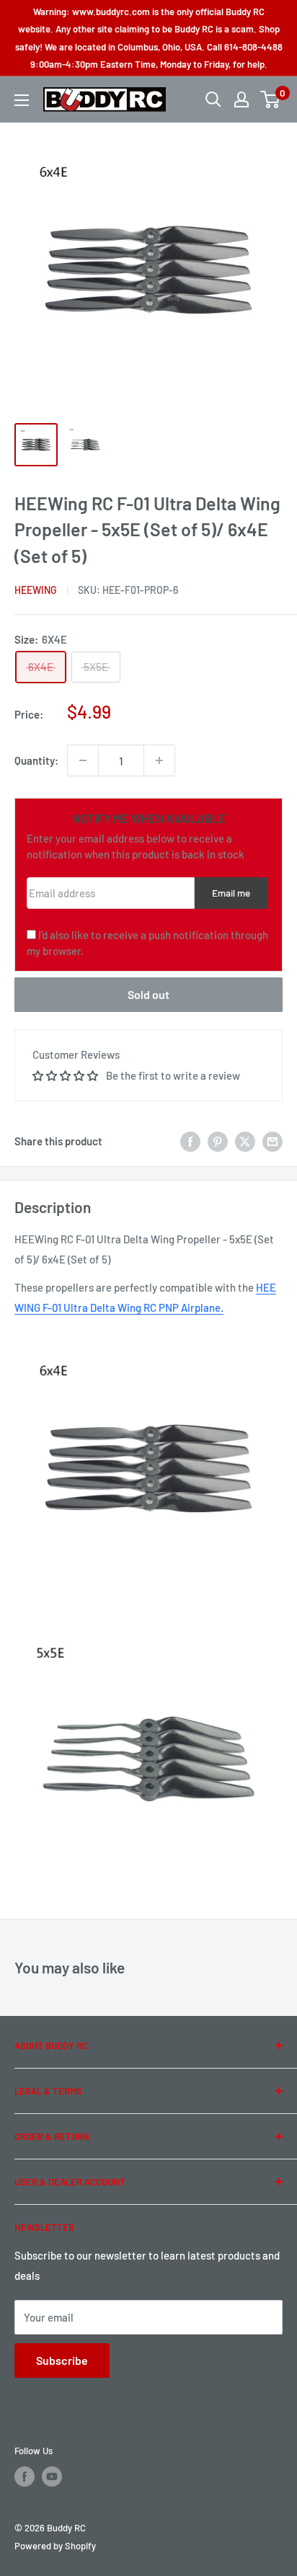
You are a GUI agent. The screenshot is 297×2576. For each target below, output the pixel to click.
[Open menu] (22, 100)
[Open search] (213, 99)
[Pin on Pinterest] (218, 1141)
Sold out (148, 994)
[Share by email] (272, 1141)
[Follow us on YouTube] (52, 2477)
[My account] (241, 99)
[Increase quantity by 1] (159, 760)
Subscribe (62, 2360)
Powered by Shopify (55, 2546)
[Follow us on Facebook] (25, 2477)
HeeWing (36, 590)
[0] (271, 99)
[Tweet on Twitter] (245, 1141)
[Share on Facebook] (190, 1141)
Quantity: (36, 760)
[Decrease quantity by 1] (83, 760)
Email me (231, 893)
